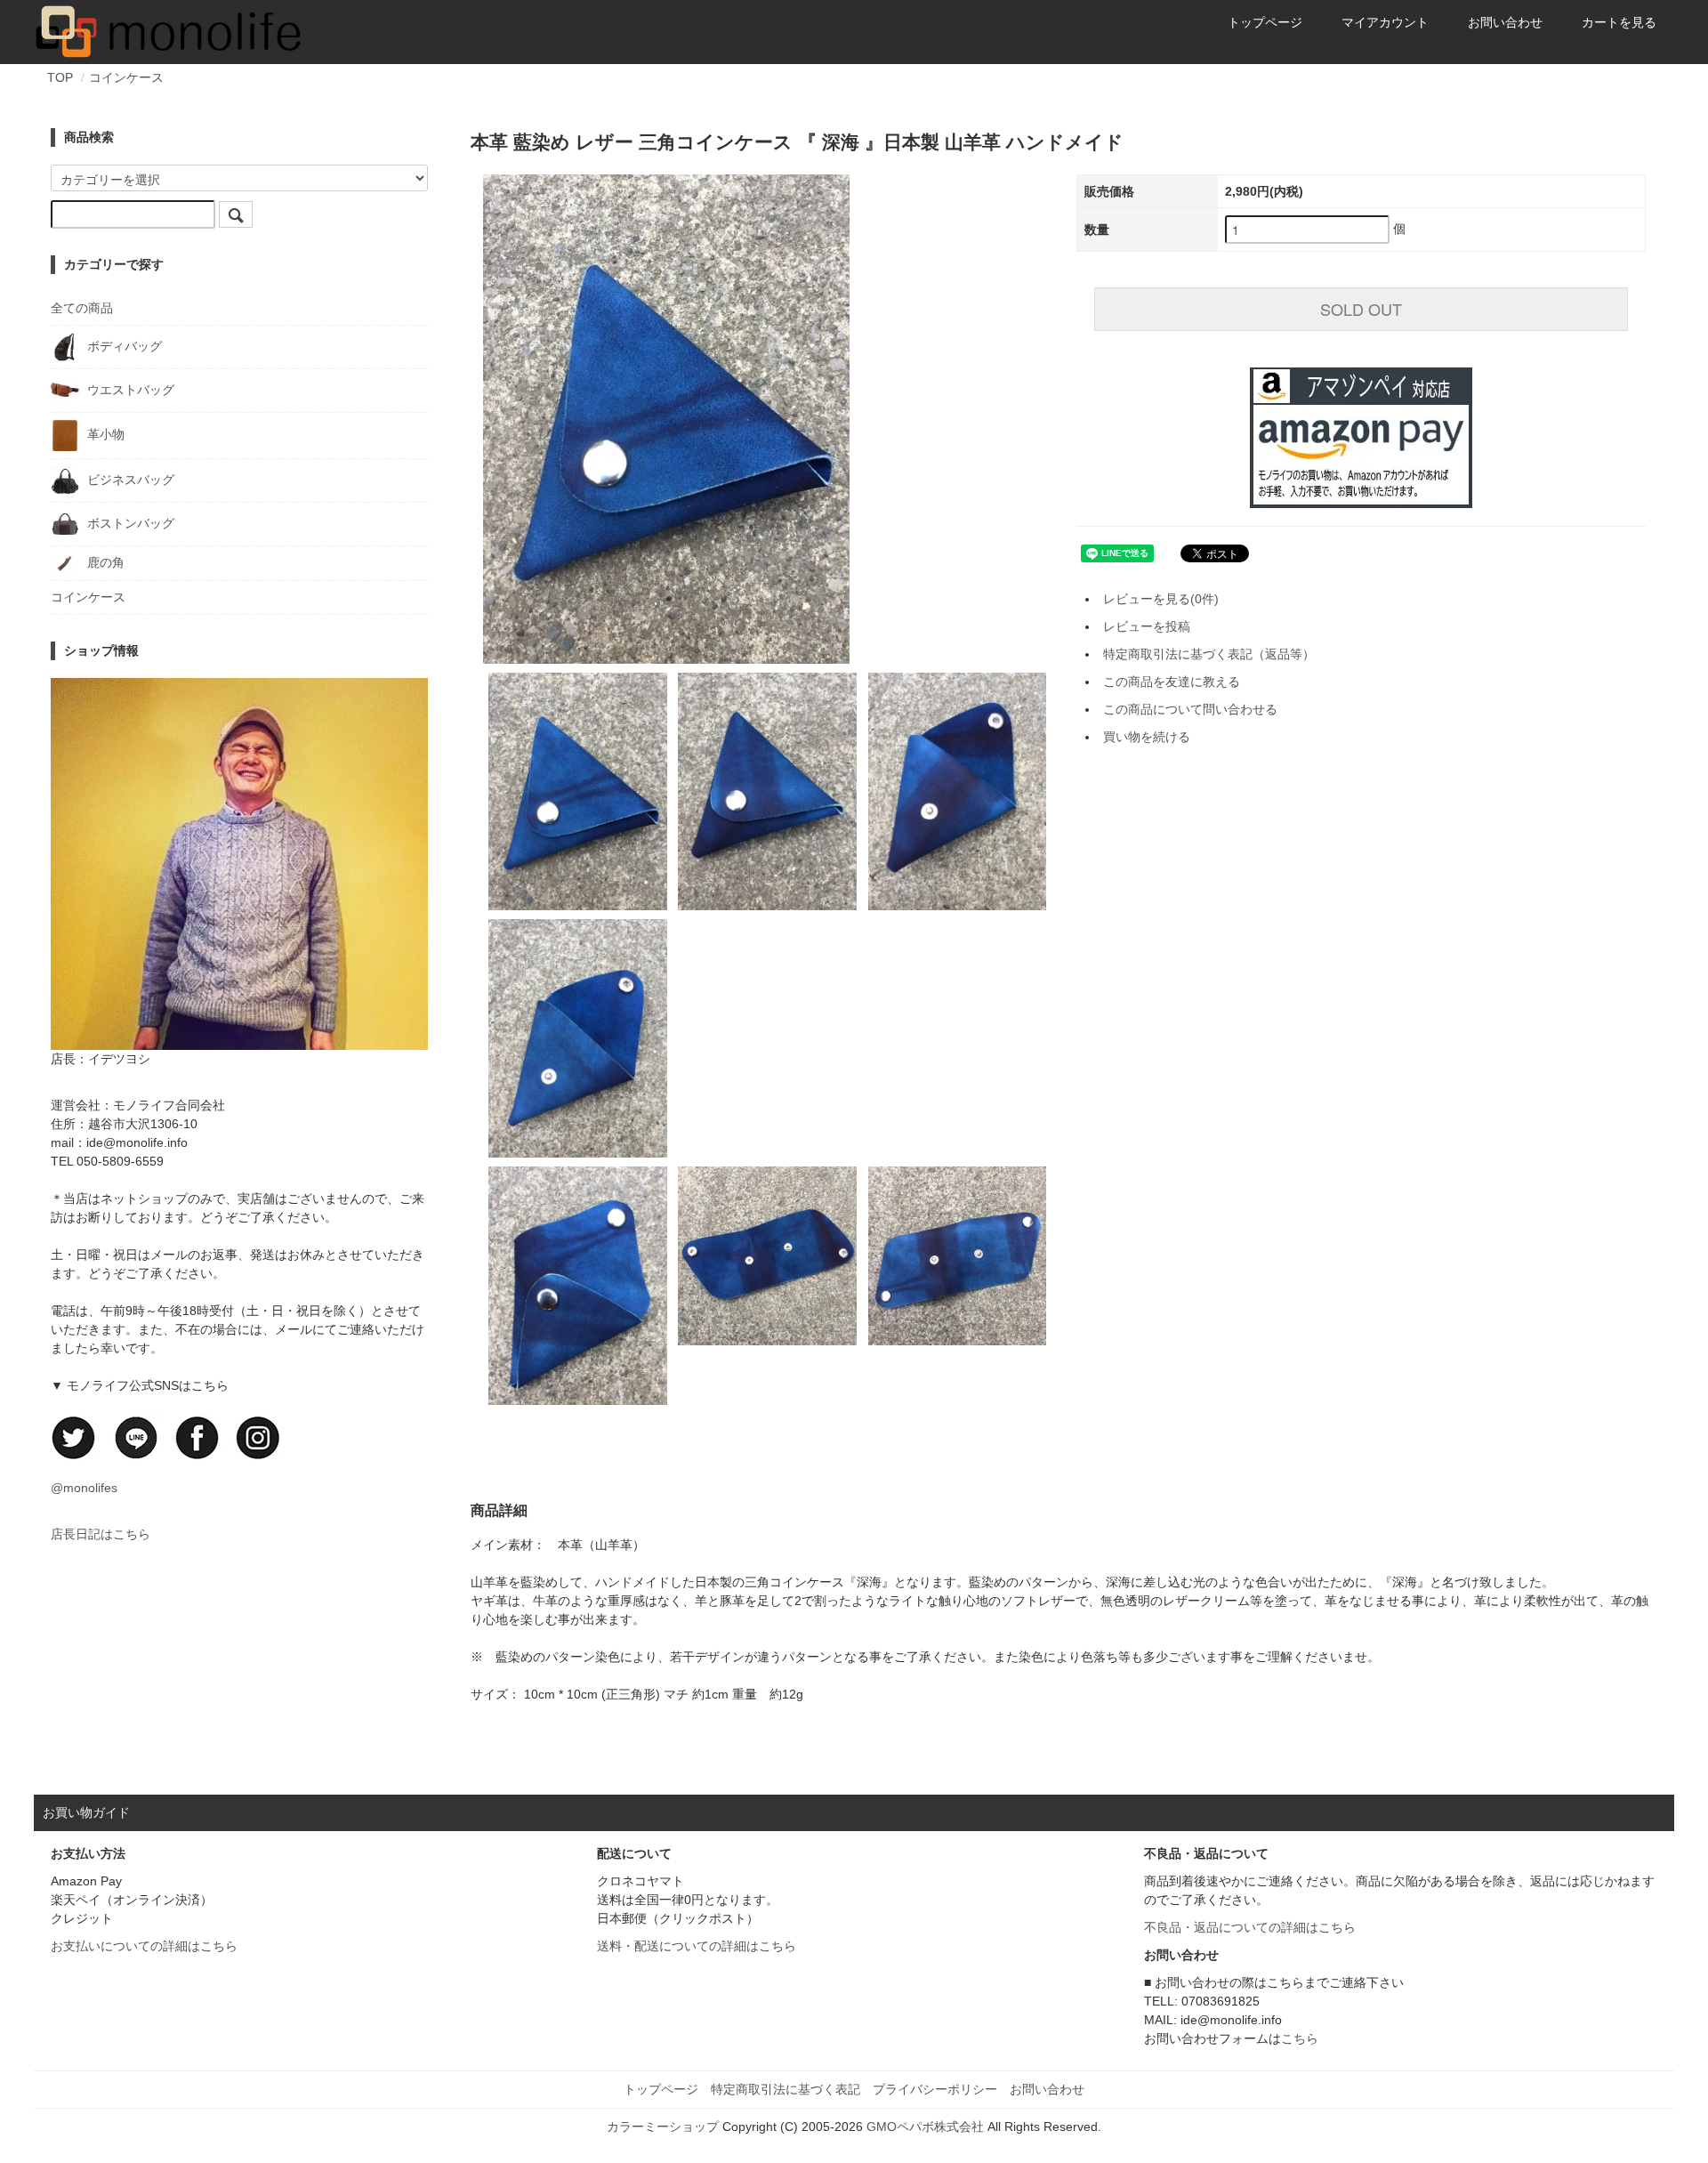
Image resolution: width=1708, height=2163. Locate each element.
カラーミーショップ (663, 2127)
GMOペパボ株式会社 (925, 2127)
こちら (1300, 2038)
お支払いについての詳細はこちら (144, 1946)
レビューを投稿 (1147, 626)
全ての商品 (82, 308)
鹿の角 (104, 562)
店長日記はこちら (101, 1534)
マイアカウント (1385, 22)
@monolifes (84, 1488)
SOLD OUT (1361, 309)
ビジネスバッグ (129, 479)
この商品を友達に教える (1172, 682)
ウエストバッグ (129, 390)
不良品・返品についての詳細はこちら (1250, 1927)
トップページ (1265, 22)
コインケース (126, 77)
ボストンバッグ (129, 522)
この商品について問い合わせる (1190, 709)
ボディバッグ (123, 346)
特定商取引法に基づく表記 (786, 2089)
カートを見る (1619, 22)
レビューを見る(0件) (1161, 599)
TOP (60, 77)
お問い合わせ (1505, 22)
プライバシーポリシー (935, 2089)
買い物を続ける (1147, 737)
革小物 (104, 434)
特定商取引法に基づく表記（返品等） (1209, 654)
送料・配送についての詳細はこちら (697, 1946)
